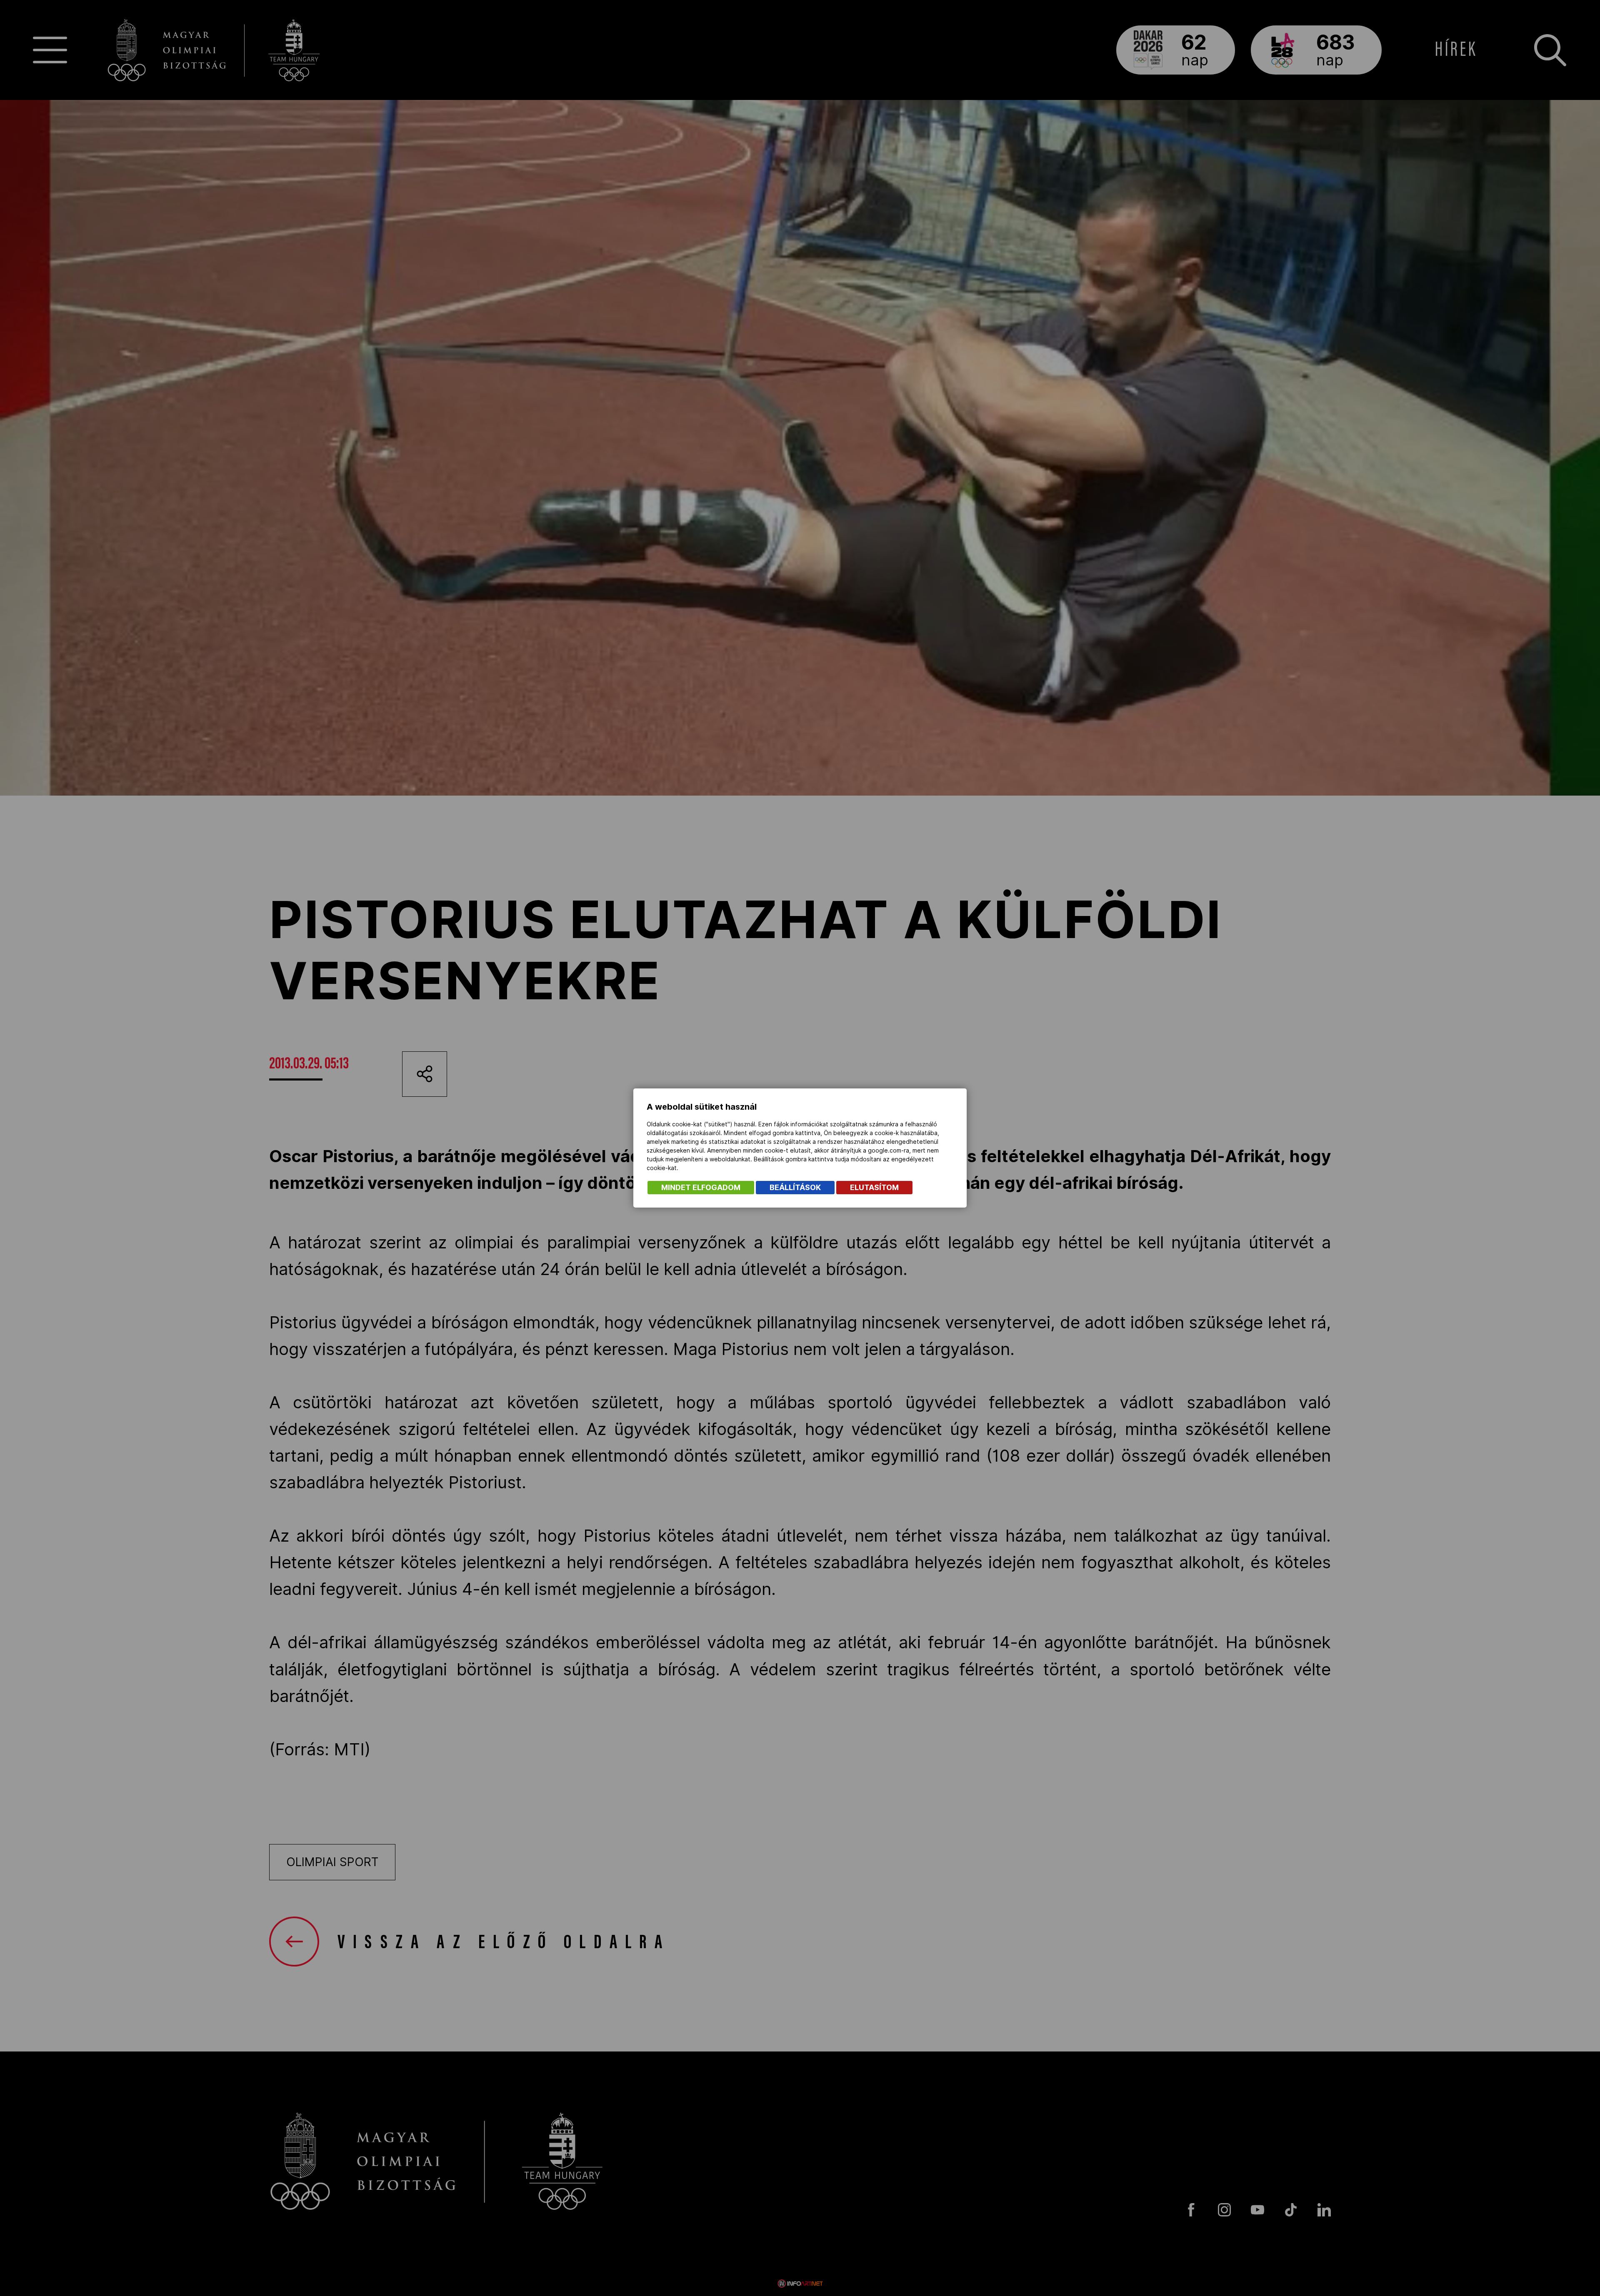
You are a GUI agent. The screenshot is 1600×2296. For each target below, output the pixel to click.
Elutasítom (874, 1187)
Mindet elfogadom (701, 1187)
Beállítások (795, 1187)
